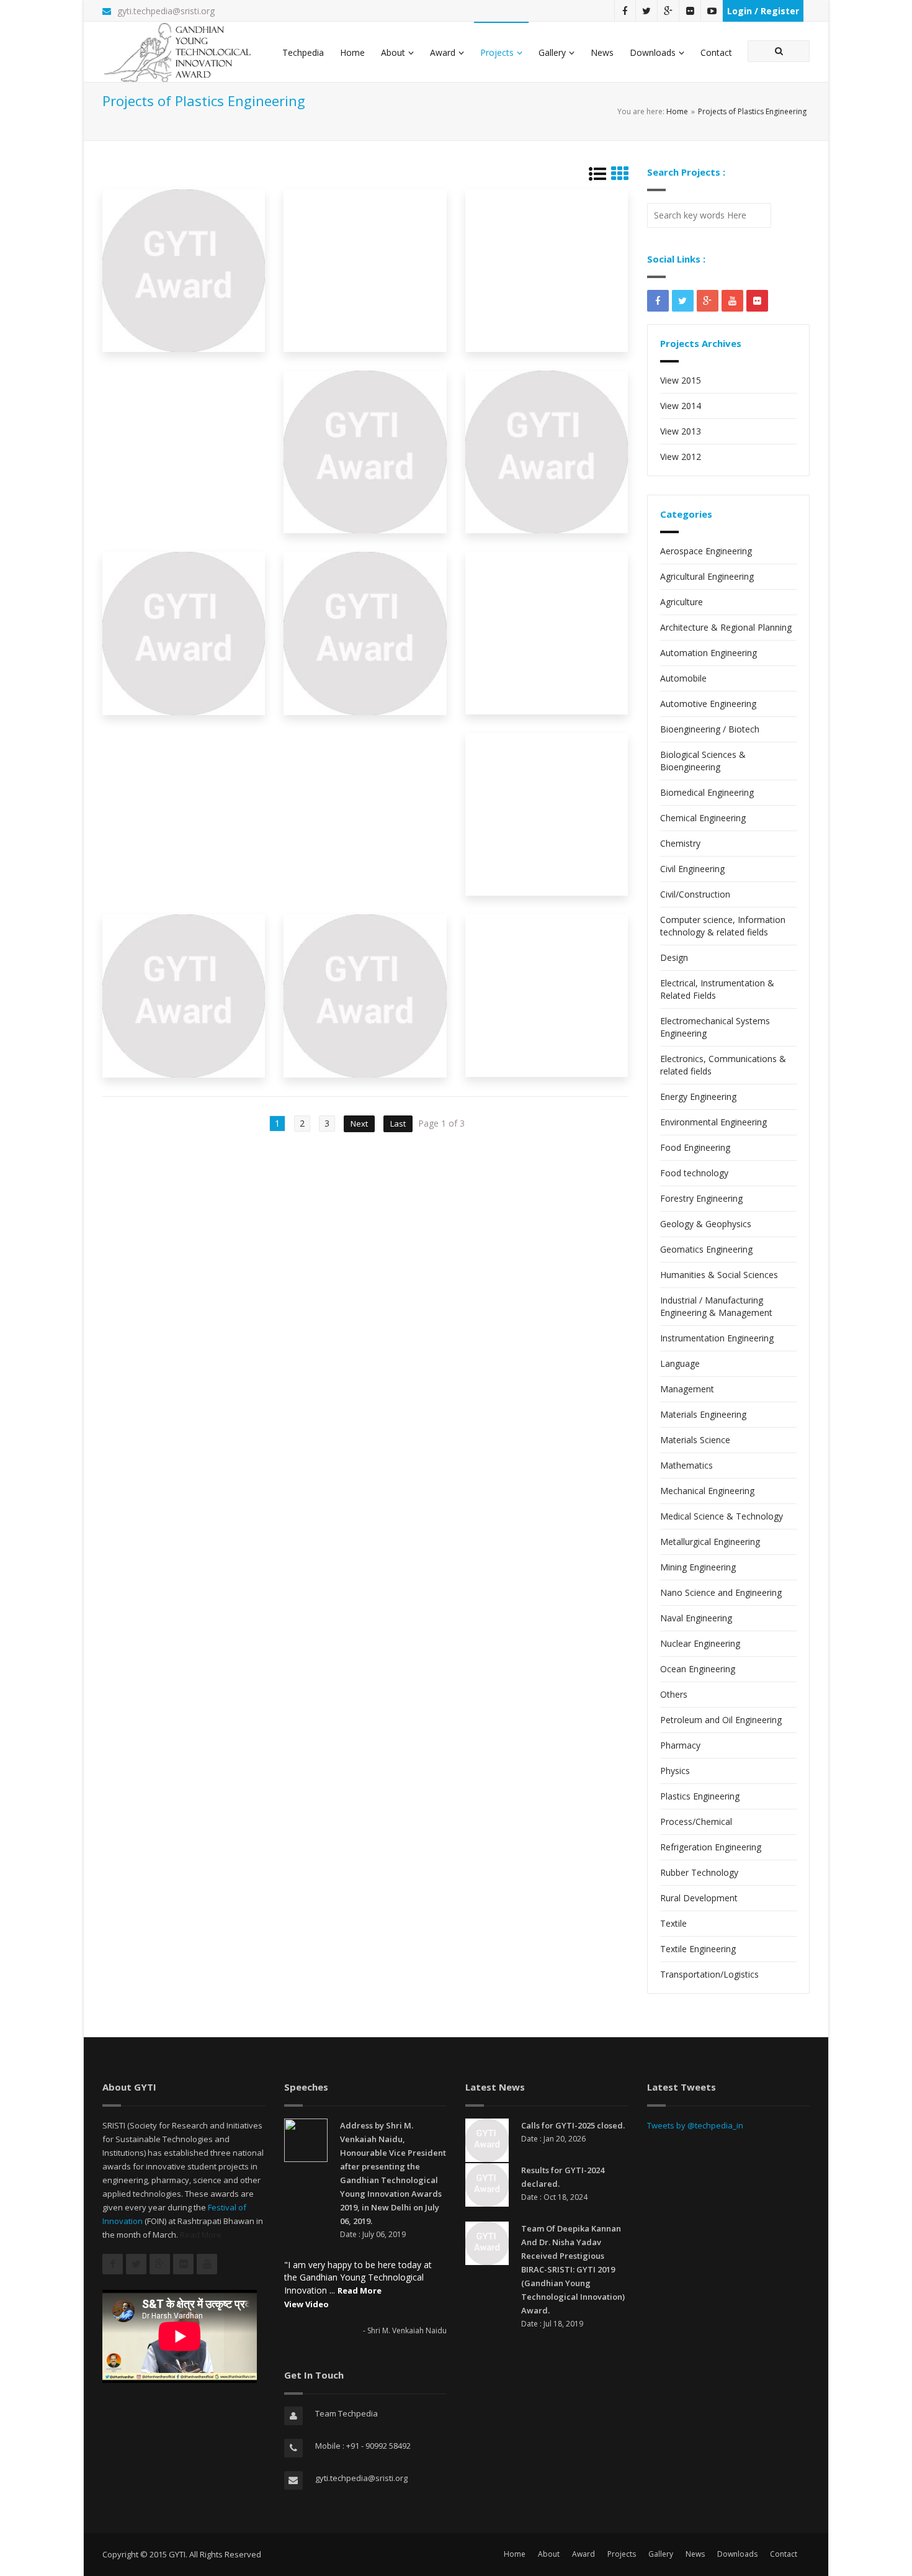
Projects (497, 52)
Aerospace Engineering (706, 551)
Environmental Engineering (713, 1122)
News (602, 52)
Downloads (653, 52)
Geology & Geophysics (706, 1224)
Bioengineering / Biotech (710, 729)
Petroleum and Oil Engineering (721, 1720)
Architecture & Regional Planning (726, 627)
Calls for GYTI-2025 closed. (573, 2125)
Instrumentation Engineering (717, 1338)
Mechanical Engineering (707, 1491)
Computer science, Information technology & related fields (723, 926)
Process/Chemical (696, 1822)
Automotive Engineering (708, 704)
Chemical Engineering (703, 818)
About (393, 52)
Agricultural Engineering (707, 576)
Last (398, 1124)
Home (352, 52)
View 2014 (681, 406)
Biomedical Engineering (707, 792)
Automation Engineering (709, 653)
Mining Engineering (698, 1567)
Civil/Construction (695, 894)
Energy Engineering (698, 1097)
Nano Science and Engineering (721, 1592)
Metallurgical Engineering (710, 1542)
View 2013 (681, 431)
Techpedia (303, 52)
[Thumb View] (620, 177)
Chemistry (680, 843)
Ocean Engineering (698, 1669)
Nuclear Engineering (700, 1643)
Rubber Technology (699, 1872)
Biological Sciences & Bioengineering (703, 761)
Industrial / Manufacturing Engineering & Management (716, 1306)
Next (359, 1124)
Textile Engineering (698, 1949)
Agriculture (682, 602)
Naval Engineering (696, 1618)
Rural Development (699, 1898)
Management (687, 1389)
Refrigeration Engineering (711, 1847)
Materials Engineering (703, 1414)
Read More (201, 2235)
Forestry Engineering (701, 1198)
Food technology (694, 1173)
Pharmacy (680, 1745)
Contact (716, 52)
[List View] (597, 177)
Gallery (552, 52)
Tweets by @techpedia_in (695, 2125)
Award (443, 52)
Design (674, 957)
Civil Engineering (692, 869)
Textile (673, 1923)
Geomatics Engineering (706, 1249)
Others (674, 1694)
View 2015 (681, 380)
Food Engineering (695, 1147)
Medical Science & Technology (722, 1516)
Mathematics (686, 1465)
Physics (675, 1771)
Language (680, 1363)
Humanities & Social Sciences (719, 1275)
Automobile (683, 678)
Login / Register (763, 11)
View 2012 (681, 457)
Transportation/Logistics (709, 1974)
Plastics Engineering (700, 1796)
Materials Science (695, 1440)
